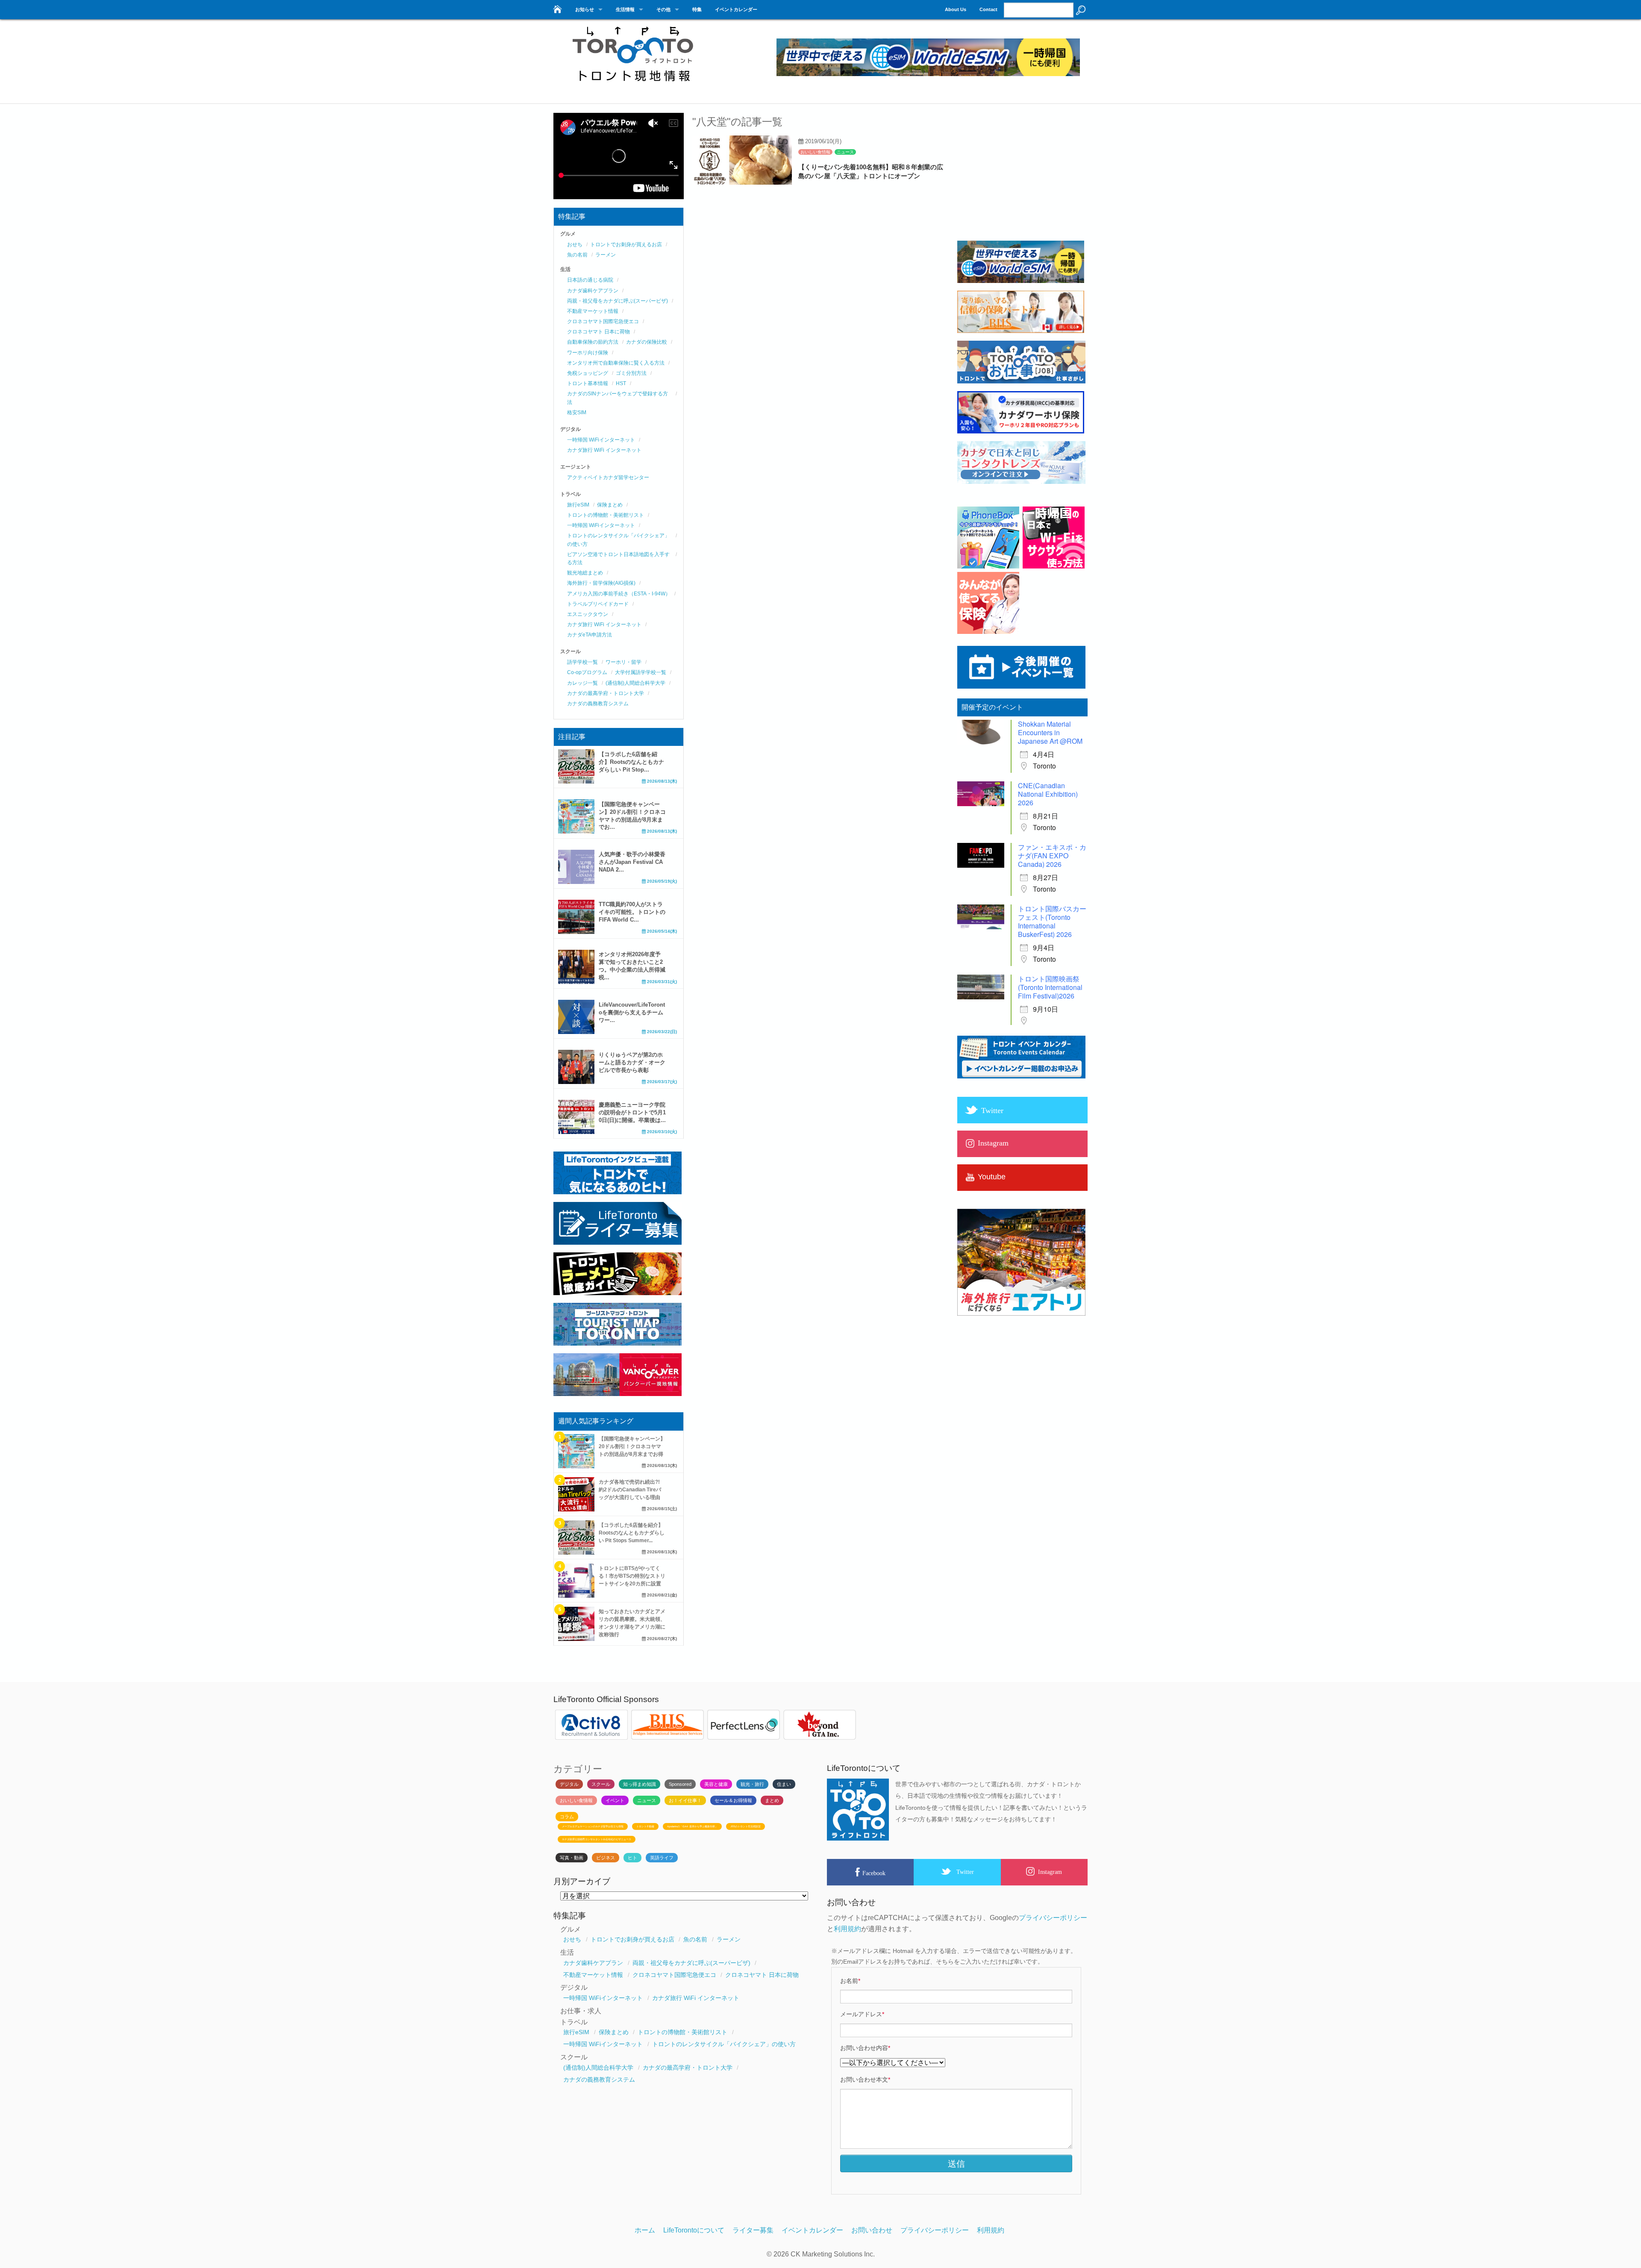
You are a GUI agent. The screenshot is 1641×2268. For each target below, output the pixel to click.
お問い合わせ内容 (865, 2048)
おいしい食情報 (815, 152)
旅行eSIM (578, 505)
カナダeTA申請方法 (590, 635)
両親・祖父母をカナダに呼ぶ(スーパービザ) (618, 301)
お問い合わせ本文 (865, 2079)
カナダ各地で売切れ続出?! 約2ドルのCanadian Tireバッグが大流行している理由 (630, 1490)
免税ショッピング (588, 373)
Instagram (1050, 1872)
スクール (601, 1784)
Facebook (874, 1873)
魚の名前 (577, 255)
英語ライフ (662, 1858)
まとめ (772, 1800)
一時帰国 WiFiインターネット (601, 440)
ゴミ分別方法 (631, 373)
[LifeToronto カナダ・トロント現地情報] (557, 7)
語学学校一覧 (582, 662)
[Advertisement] (1021, 180)
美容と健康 (716, 1784)
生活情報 (625, 9)
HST (621, 383)
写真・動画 (572, 1858)
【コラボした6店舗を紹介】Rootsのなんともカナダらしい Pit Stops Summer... (632, 1533)
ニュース (845, 152)
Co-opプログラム (587, 672)
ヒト (632, 1858)
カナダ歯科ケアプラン (593, 291)
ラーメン (606, 255)
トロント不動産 (645, 1826)
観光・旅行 (752, 1784)
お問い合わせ (872, 2230)
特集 (697, 9)
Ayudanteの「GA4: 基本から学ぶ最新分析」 (692, 1826)
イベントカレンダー (736, 9)
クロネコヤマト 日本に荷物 (598, 332)
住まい (784, 1784)
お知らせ (585, 9)
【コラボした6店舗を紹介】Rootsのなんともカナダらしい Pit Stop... (631, 762)
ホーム (645, 2230)
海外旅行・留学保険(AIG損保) (601, 583)
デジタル (569, 1784)
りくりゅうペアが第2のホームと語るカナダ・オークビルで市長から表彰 (632, 1062)
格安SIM (577, 412)
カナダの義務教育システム (598, 704)
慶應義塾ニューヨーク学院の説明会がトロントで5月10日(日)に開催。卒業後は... (632, 1112)
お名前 (850, 1981)
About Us (956, 9)
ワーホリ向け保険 (588, 353)
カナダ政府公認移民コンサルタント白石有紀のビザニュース (597, 1839)
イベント (615, 1800)
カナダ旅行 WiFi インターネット (604, 450)
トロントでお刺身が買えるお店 (626, 244)
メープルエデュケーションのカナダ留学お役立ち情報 (593, 1826)
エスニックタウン (588, 614)
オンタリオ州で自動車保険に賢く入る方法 (616, 363)
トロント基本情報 (588, 383)
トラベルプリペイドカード (598, 604)
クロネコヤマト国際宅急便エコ (603, 321)
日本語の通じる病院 (590, 280)
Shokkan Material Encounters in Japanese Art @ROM (1050, 732)
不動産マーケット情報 (593, 311)
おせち (575, 244)
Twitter (965, 1872)
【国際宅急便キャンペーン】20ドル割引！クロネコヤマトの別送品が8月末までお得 (632, 1446)
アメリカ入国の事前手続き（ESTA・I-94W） (619, 594)
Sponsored (680, 1784)
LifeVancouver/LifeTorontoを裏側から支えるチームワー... (632, 1012)
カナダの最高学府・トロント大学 (606, 693)
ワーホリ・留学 (623, 662)
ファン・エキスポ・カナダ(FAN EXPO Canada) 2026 (1052, 856)
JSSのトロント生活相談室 (746, 1826)
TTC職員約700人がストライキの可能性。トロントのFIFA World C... (632, 912)
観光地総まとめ (585, 573)
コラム (567, 1817)
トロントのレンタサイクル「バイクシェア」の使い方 (724, 2044)
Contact (988, 9)
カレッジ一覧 (582, 683)
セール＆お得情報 (733, 1800)
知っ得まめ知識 (640, 1784)
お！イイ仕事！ (685, 1800)
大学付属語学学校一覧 (641, 672)
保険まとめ (610, 505)
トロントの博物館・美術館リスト (606, 515)
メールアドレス (862, 2014)
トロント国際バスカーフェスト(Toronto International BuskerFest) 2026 (1052, 921)
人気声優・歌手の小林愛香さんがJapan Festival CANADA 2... (632, 862)
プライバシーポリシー (1053, 1918)
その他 (663, 9)
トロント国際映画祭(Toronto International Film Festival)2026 (1050, 987)
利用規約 (847, 1929)
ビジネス (606, 1858)
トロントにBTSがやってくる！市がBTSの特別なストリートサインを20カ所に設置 (632, 1576)
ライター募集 (753, 2230)
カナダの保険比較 (647, 342)
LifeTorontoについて (694, 2230)
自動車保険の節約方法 (593, 342)
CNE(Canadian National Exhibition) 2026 (1048, 794)
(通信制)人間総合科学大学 (635, 683)
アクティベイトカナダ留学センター (608, 477)
